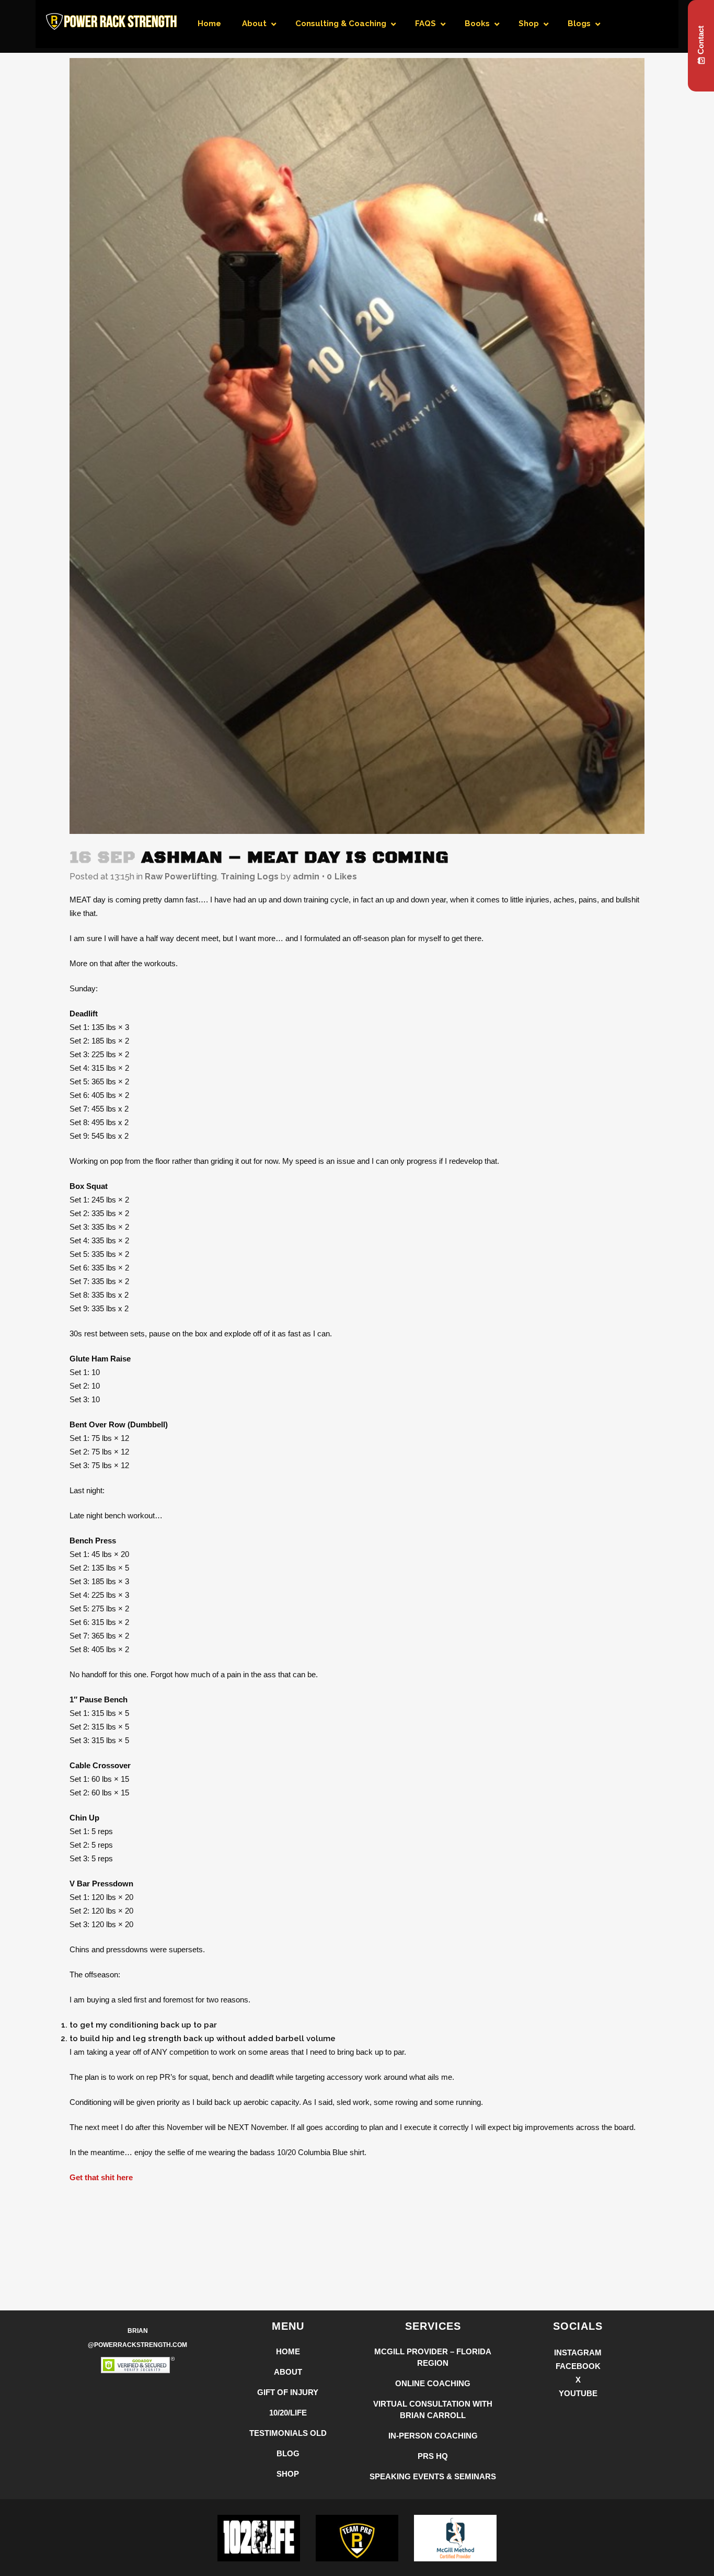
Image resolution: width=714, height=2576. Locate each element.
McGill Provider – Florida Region (433, 2357)
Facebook (578, 2366)
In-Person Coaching (433, 2436)
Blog (288, 2453)
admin (306, 877)
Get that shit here (101, 2177)
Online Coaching (433, 2383)
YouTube (578, 2393)
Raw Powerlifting (181, 877)
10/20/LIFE (288, 2413)
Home (288, 2351)
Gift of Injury (288, 2392)
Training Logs (250, 877)
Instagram (578, 2352)
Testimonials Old (288, 2433)
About (288, 2372)
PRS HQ (433, 2456)
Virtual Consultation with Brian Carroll (433, 2409)
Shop (288, 2474)
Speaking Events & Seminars (433, 2476)
